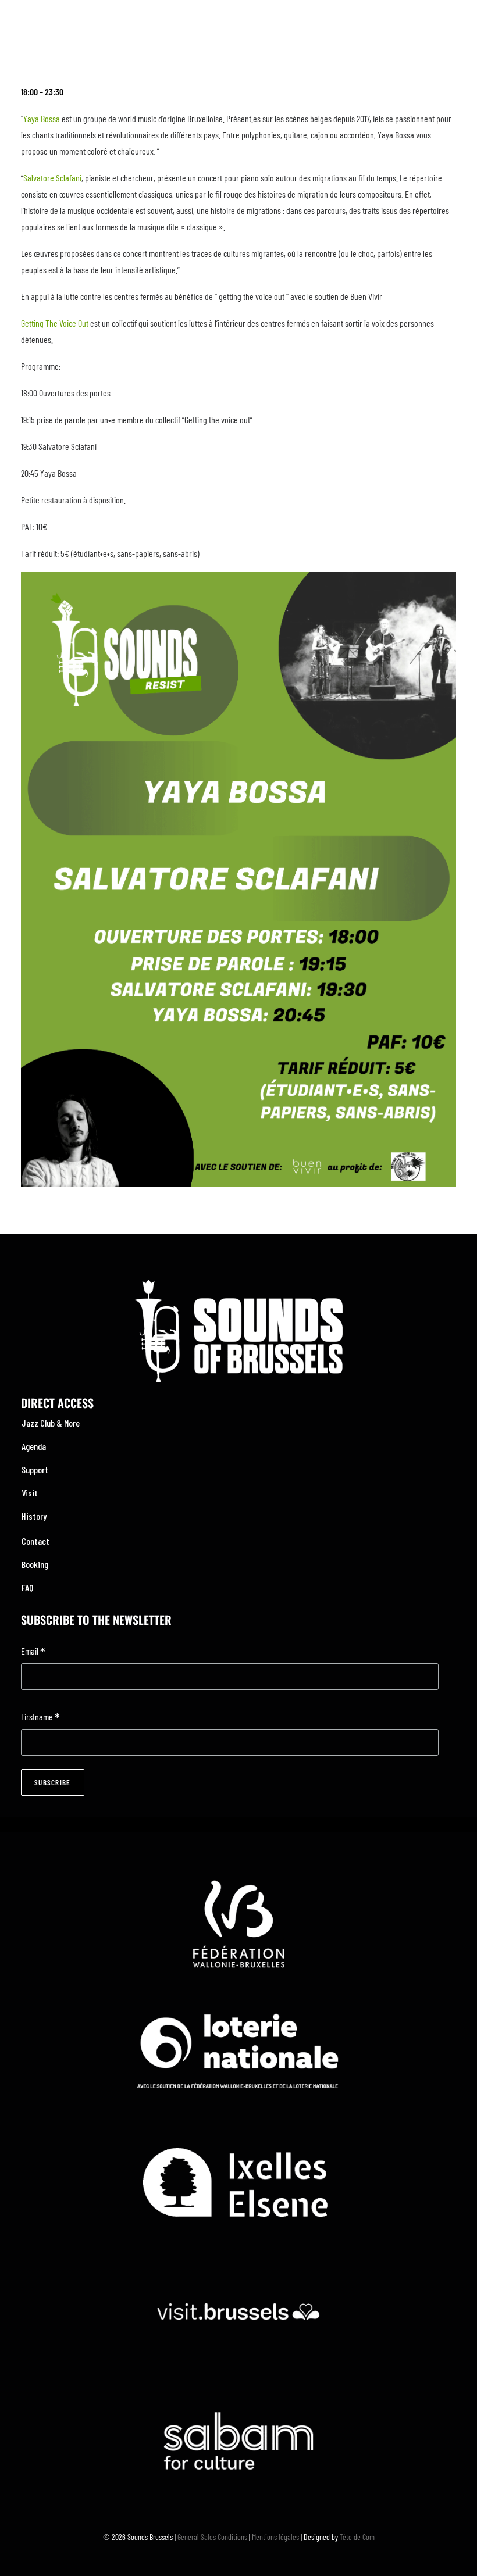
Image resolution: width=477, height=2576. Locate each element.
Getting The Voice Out (55, 323)
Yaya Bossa (42, 118)
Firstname (40, 1718)
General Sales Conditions (212, 2537)
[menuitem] (238, 1423)
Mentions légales (275, 2537)
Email (33, 1652)
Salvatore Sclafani (52, 178)
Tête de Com (357, 2537)
